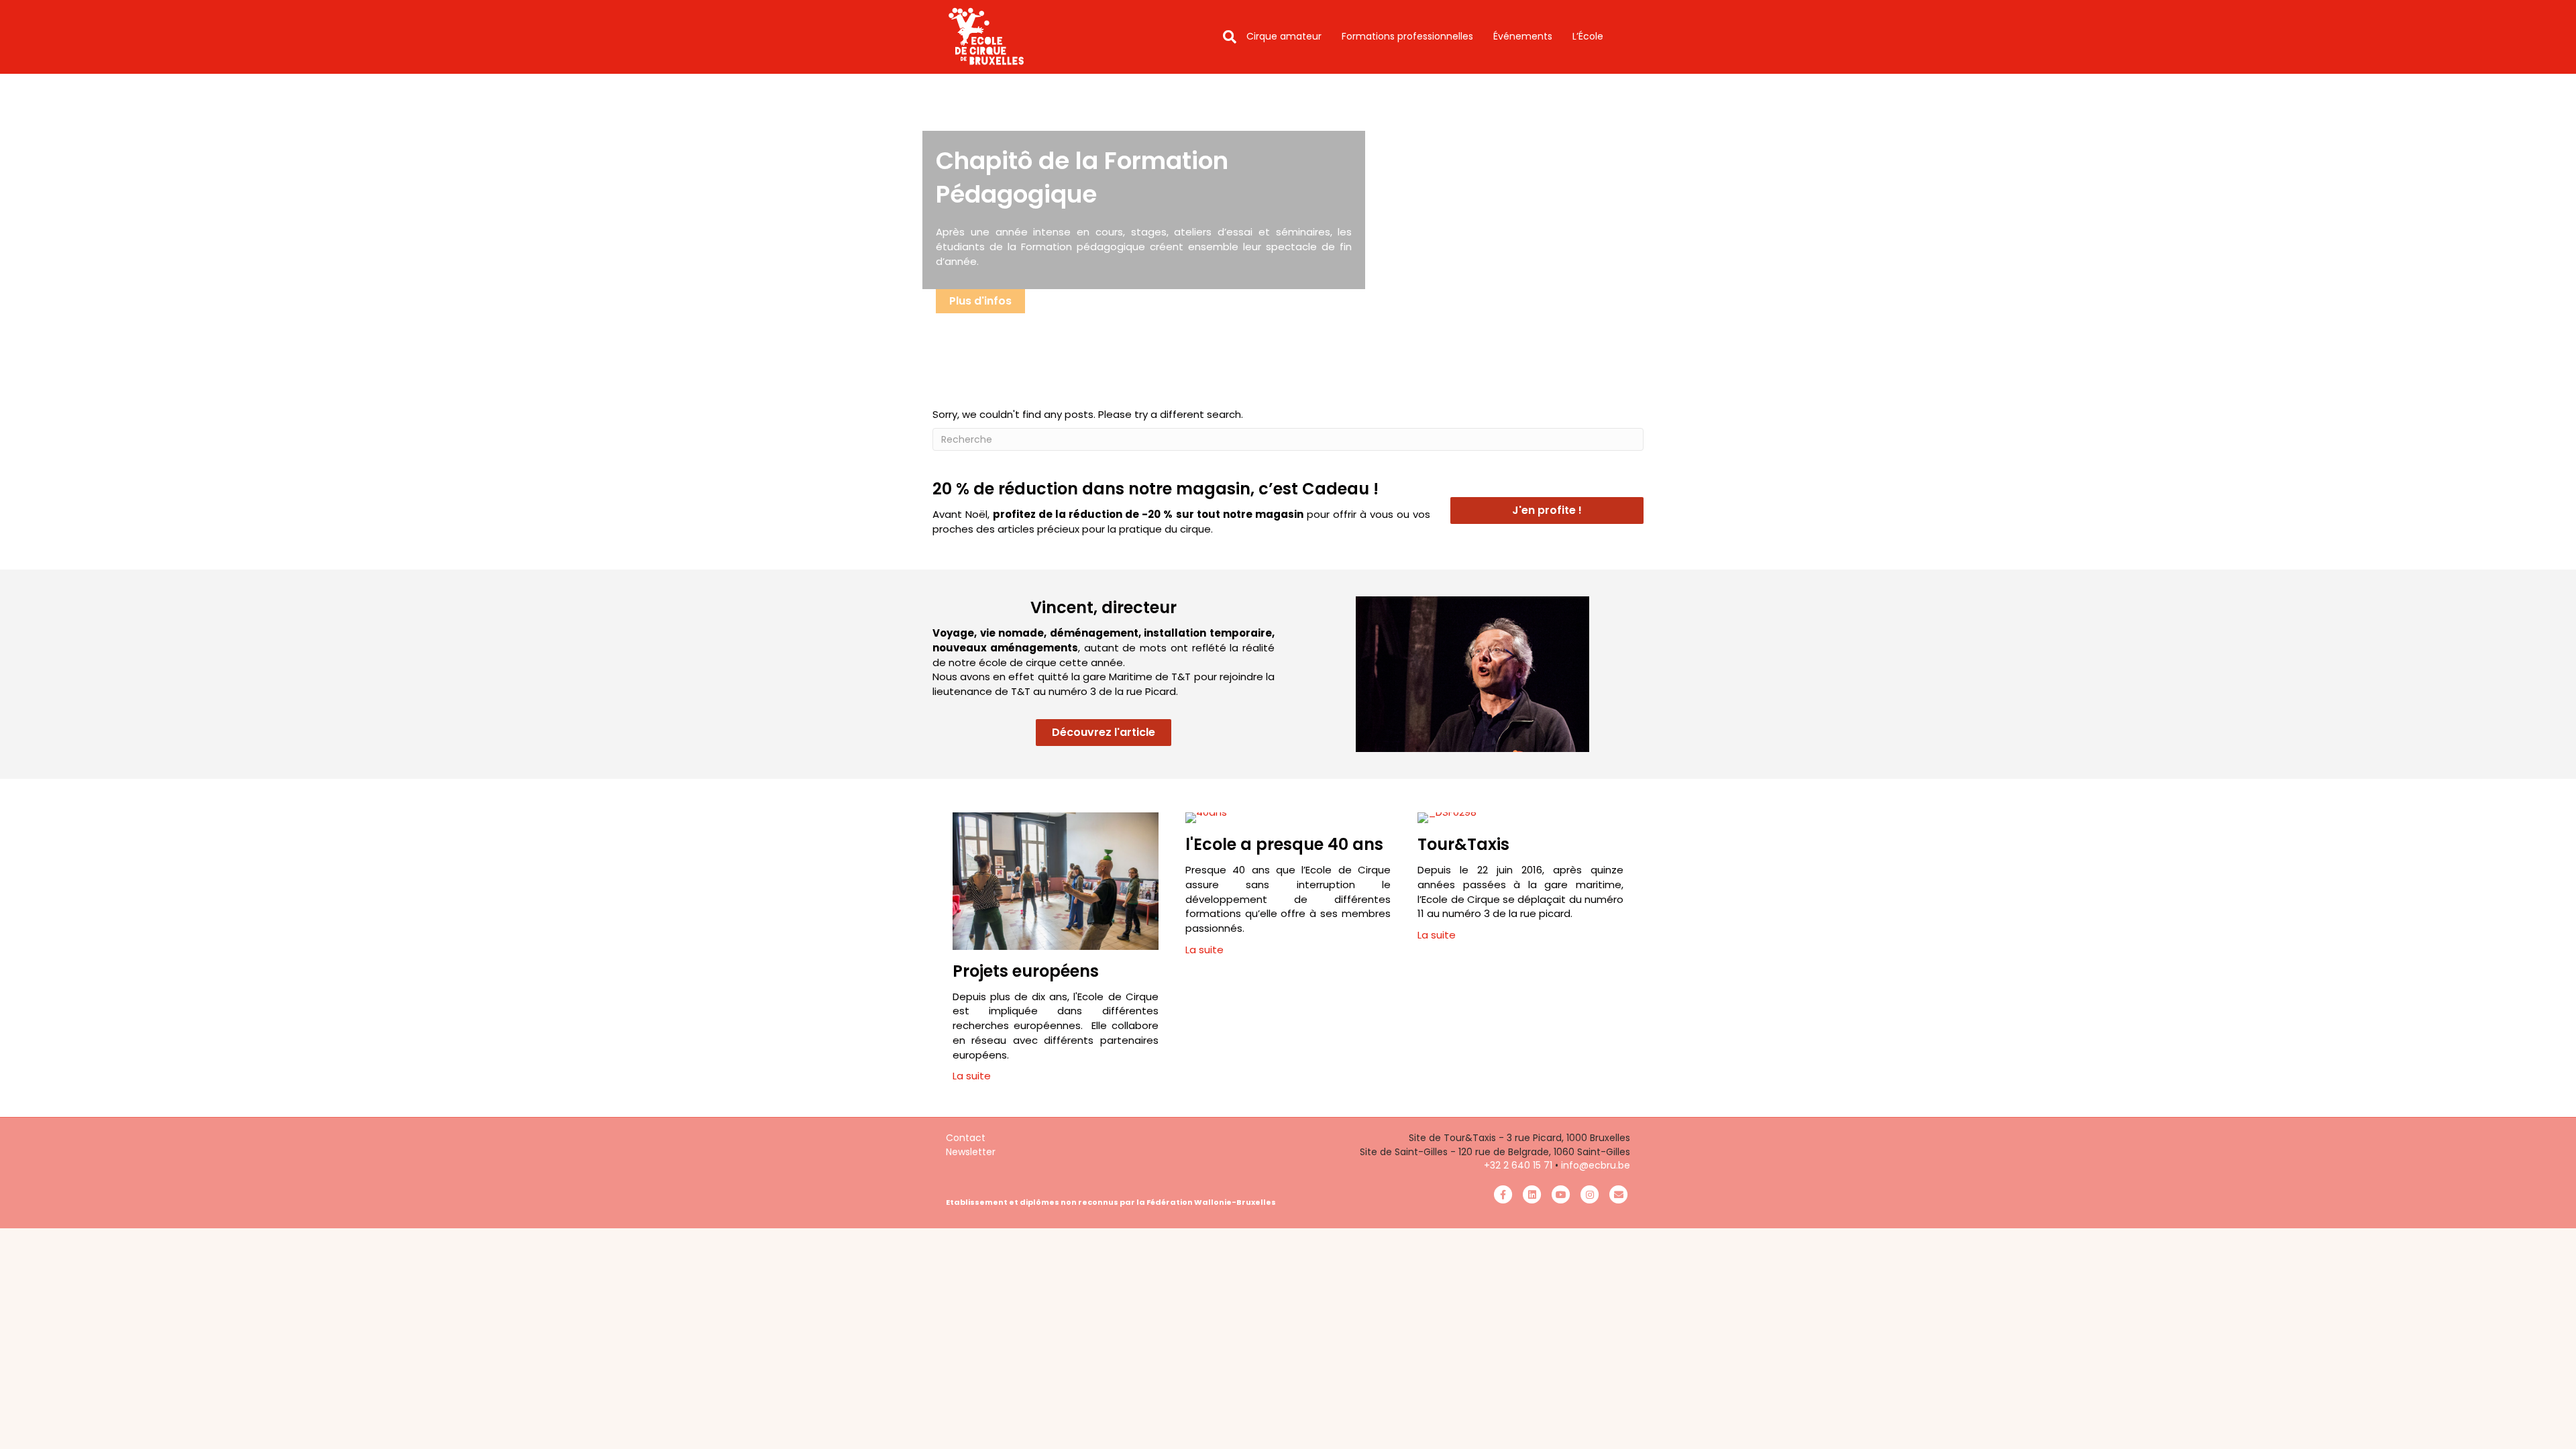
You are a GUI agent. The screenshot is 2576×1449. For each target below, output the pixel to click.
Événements (1523, 36)
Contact (966, 1138)
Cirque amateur (1284, 36)
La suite (972, 1076)
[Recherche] (1225, 37)
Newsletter (971, 1152)
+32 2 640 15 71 (1518, 1165)
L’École (1588, 36)
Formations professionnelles (1407, 36)
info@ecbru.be (1596, 1165)
